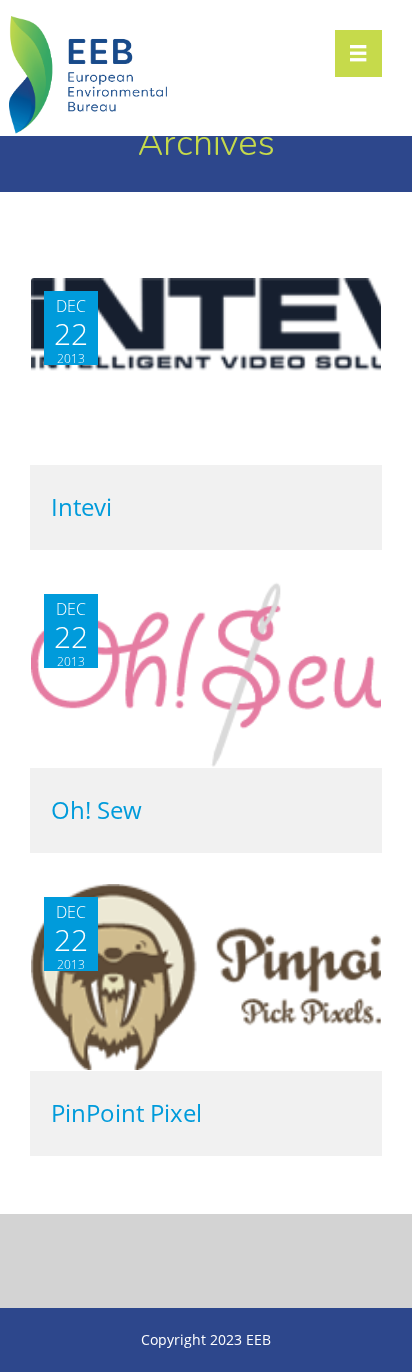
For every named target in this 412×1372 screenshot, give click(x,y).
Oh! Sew (96, 810)
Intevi (81, 507)
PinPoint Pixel (126, 1113)
